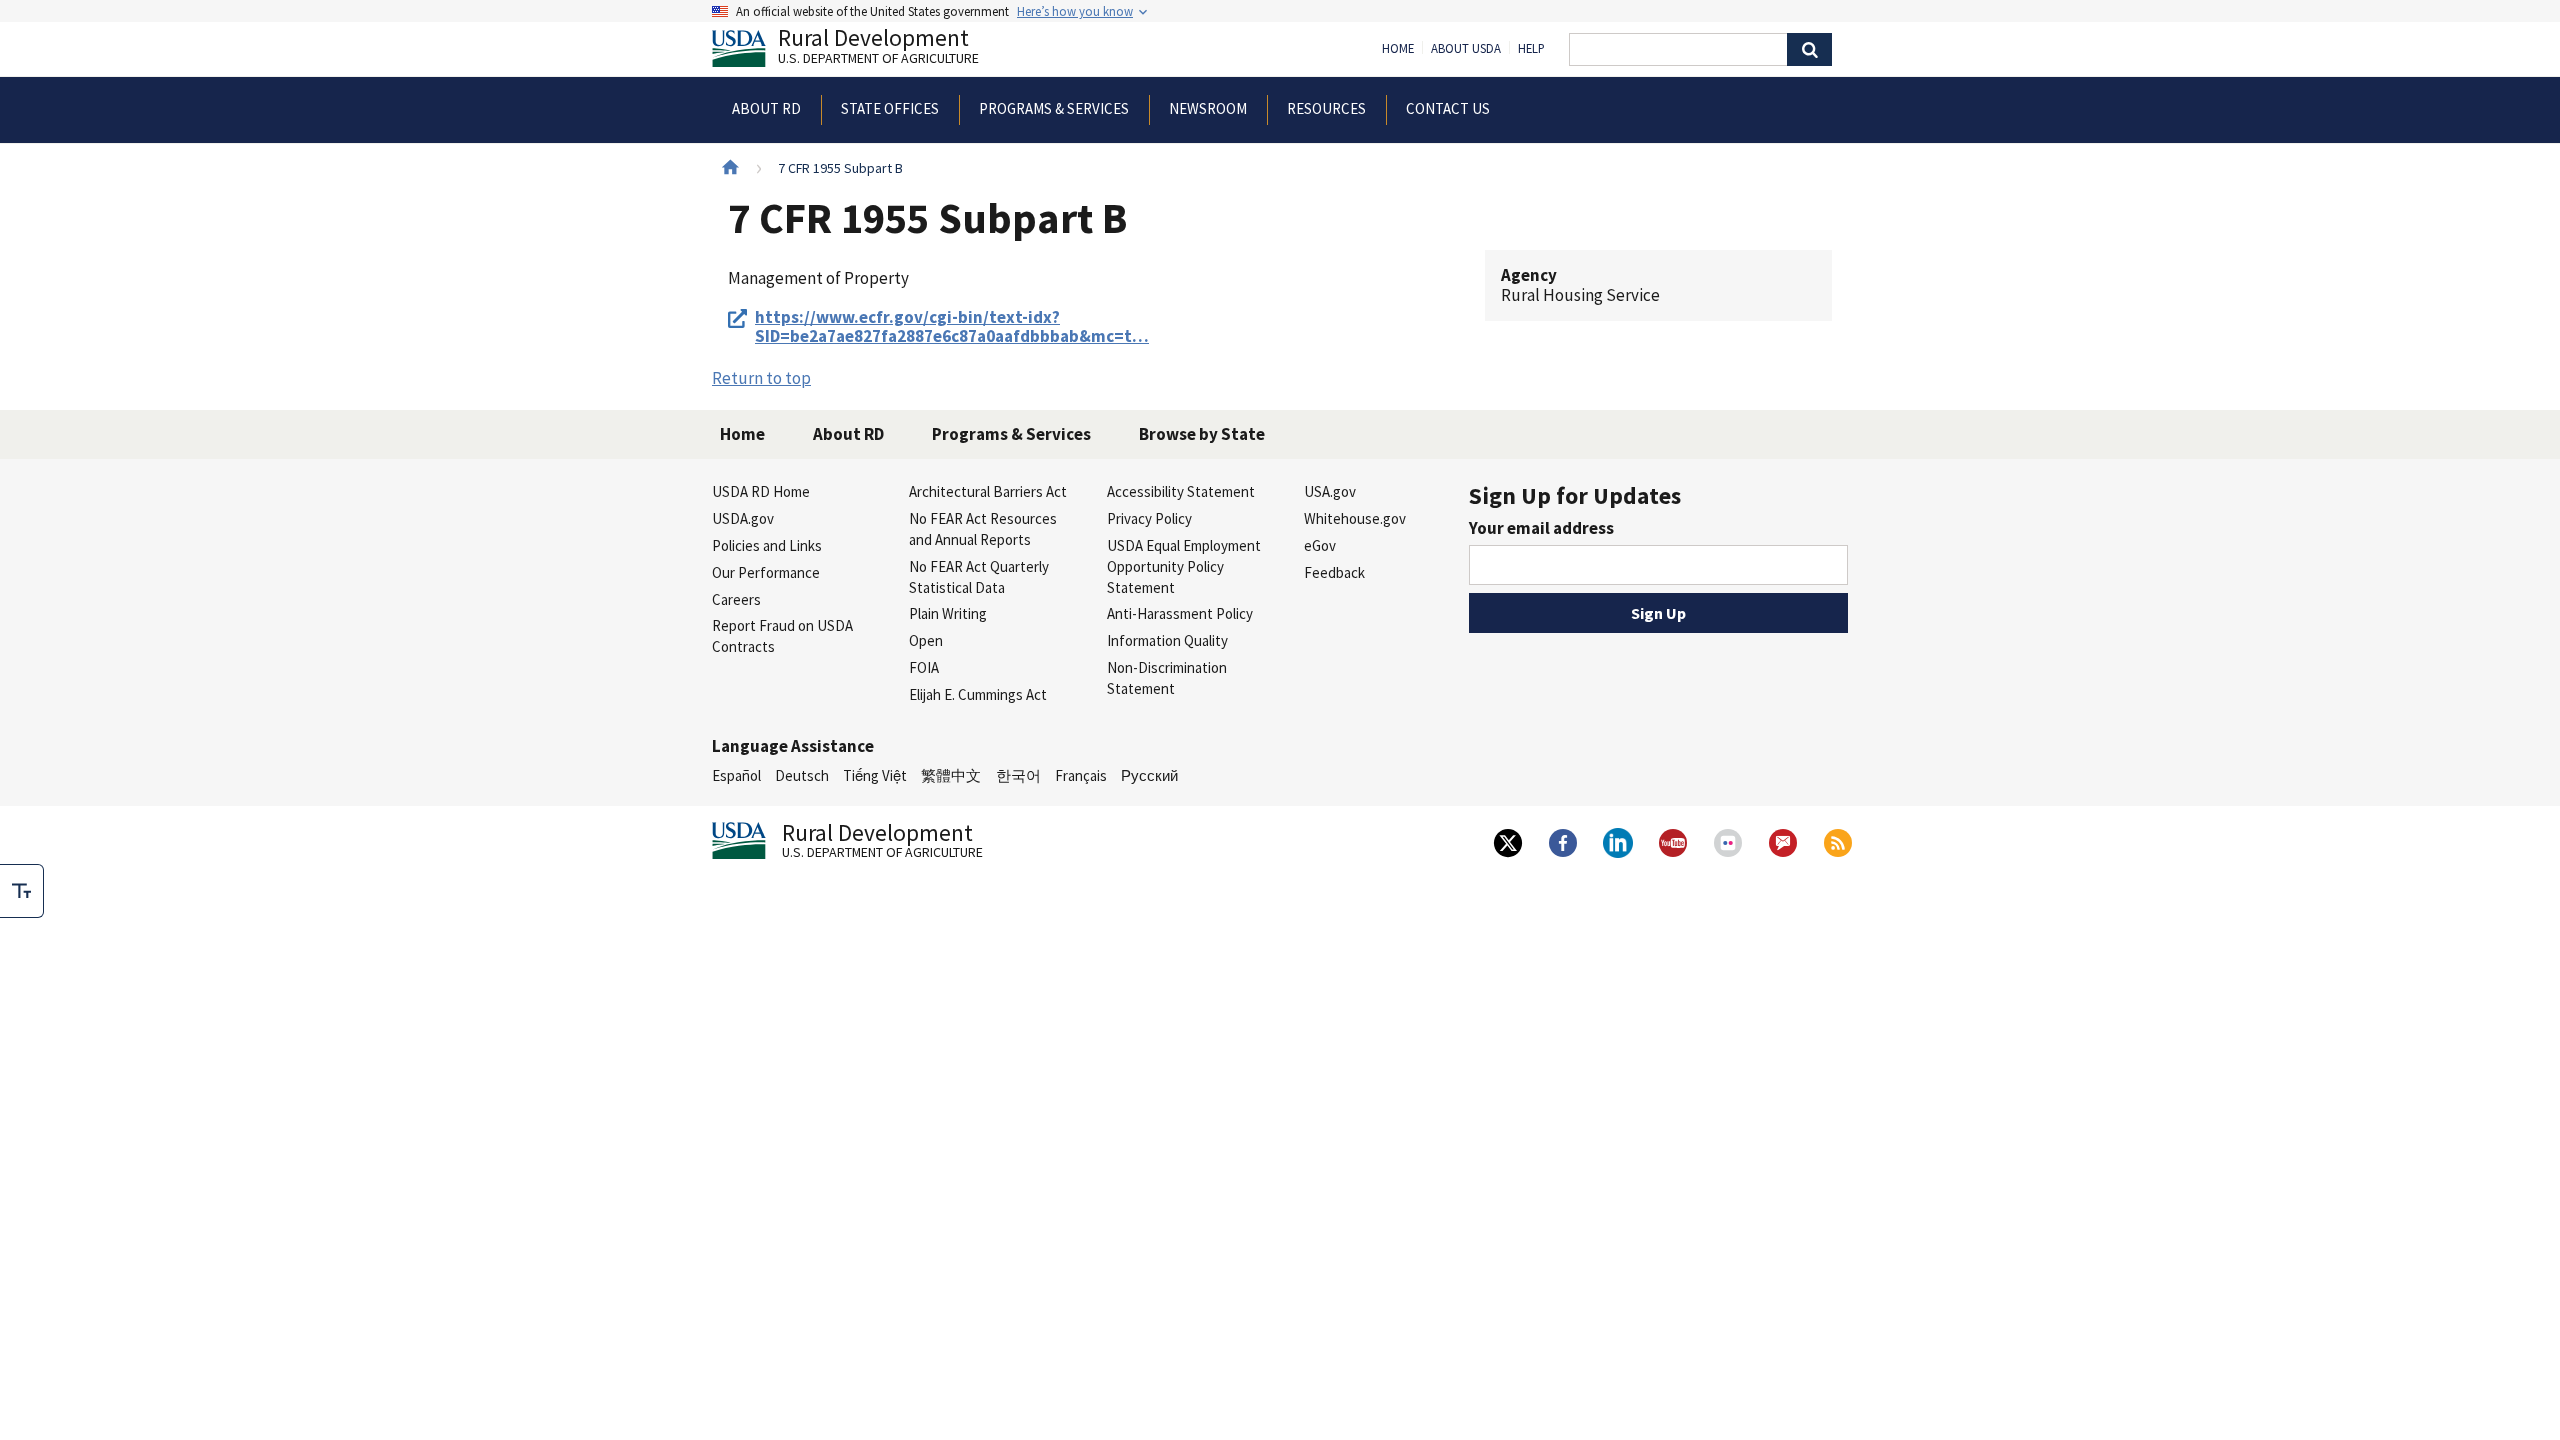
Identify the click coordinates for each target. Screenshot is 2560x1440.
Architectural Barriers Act (988, 491)
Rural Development (878, 48)
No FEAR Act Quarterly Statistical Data (979, 577)
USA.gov (1330, 491)
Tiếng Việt (875, 775)
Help (1531, 49)
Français (1081, 775)
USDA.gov (743, 518)
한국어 (1018, 775)
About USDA (1466, 49)
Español (736, 775)
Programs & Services (1011, 434)
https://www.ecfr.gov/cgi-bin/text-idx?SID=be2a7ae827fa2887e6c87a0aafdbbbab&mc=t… (952, 327)
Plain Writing (948, 613)
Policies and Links (767, 545)
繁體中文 (951, 775)
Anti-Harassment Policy (1180, 613)
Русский (1149, 775)
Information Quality (1167, 640)
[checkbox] (22, 891)
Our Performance (766, 572)
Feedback (1334, 572)
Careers (736, 599)
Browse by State (1202, 434)
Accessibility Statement (1181, 491)
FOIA (924, 667)
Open (926, 640)
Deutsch (802, 775)
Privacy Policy (1149, 518)
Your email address (1541, 528)
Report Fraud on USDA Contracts (782, 636)
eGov (1320, 545)
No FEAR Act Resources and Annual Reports (983, 529)
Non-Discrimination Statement (1167, 678)
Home (1398, 49)
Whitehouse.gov (1355, 518)
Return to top (761, 378)
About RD (848, 434)
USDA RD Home (761, 491)
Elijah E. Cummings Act (978, 694)
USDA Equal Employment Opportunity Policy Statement (1184, 566)
